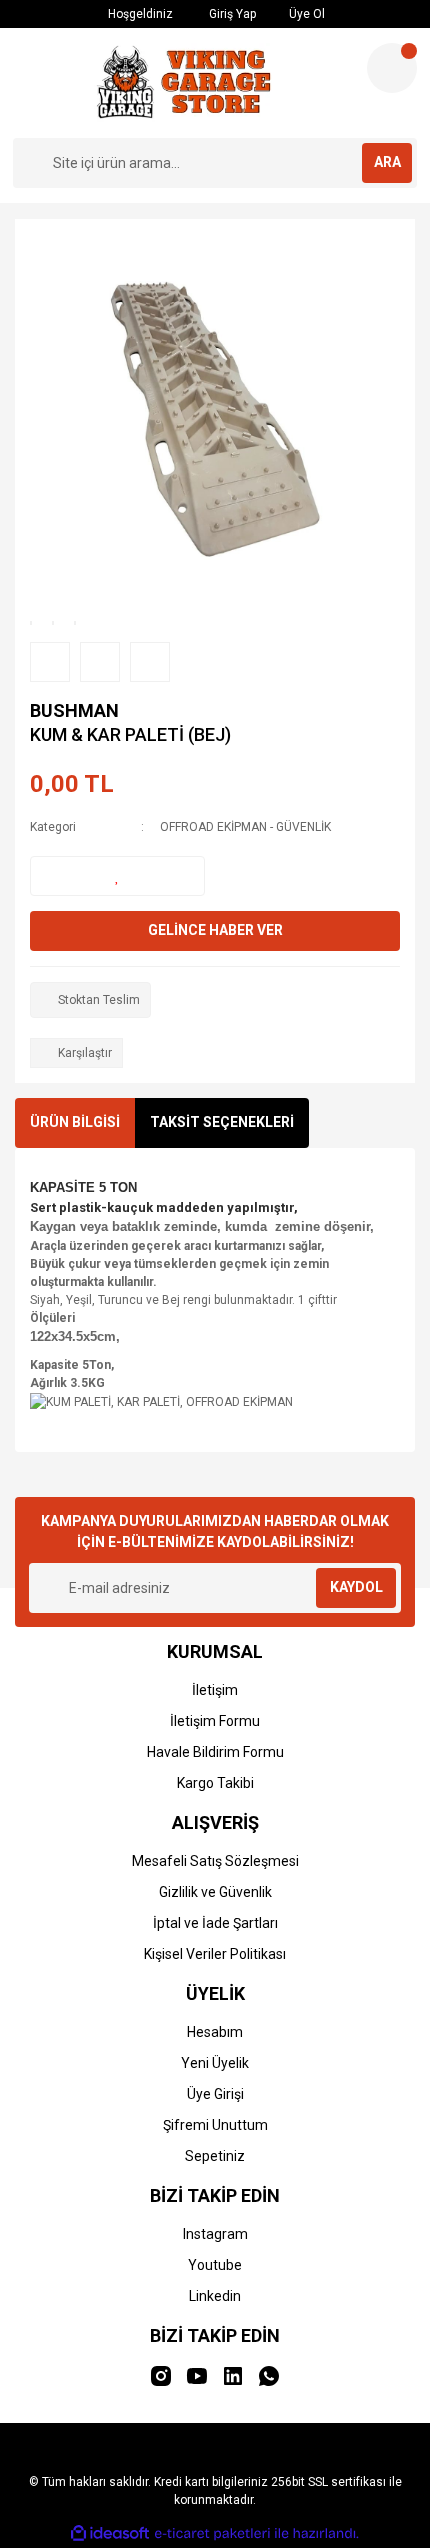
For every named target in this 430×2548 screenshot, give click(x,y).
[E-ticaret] (212, 2534)
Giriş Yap (231, 14)
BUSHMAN (74, 710)
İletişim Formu (215, 1721)
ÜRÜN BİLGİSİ (75, 1122)
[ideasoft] (110, 2533)
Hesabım (215, 2032)
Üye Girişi (215, 2094)
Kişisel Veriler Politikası (215, 1954)
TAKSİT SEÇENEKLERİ (222, 1122)
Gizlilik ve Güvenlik (215, 1892)
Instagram (215, 2234)
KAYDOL (356, 1587)
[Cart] (392, 68)
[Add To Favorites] (117, 876)
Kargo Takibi (215, 1783)
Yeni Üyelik (215, 2063)
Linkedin (215, 2296)
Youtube (215, 2265)
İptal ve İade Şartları (215, 1923)
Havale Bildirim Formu (215, 1752)
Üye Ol (305, 14)
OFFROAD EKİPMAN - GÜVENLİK (245, 827)
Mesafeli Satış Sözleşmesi (215, 1861)
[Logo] (182, 83)
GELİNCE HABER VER (215, 930)
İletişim (215, 1690)
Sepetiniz (215, 2156)
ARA (387, 162)
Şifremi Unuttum (215, 2125)
